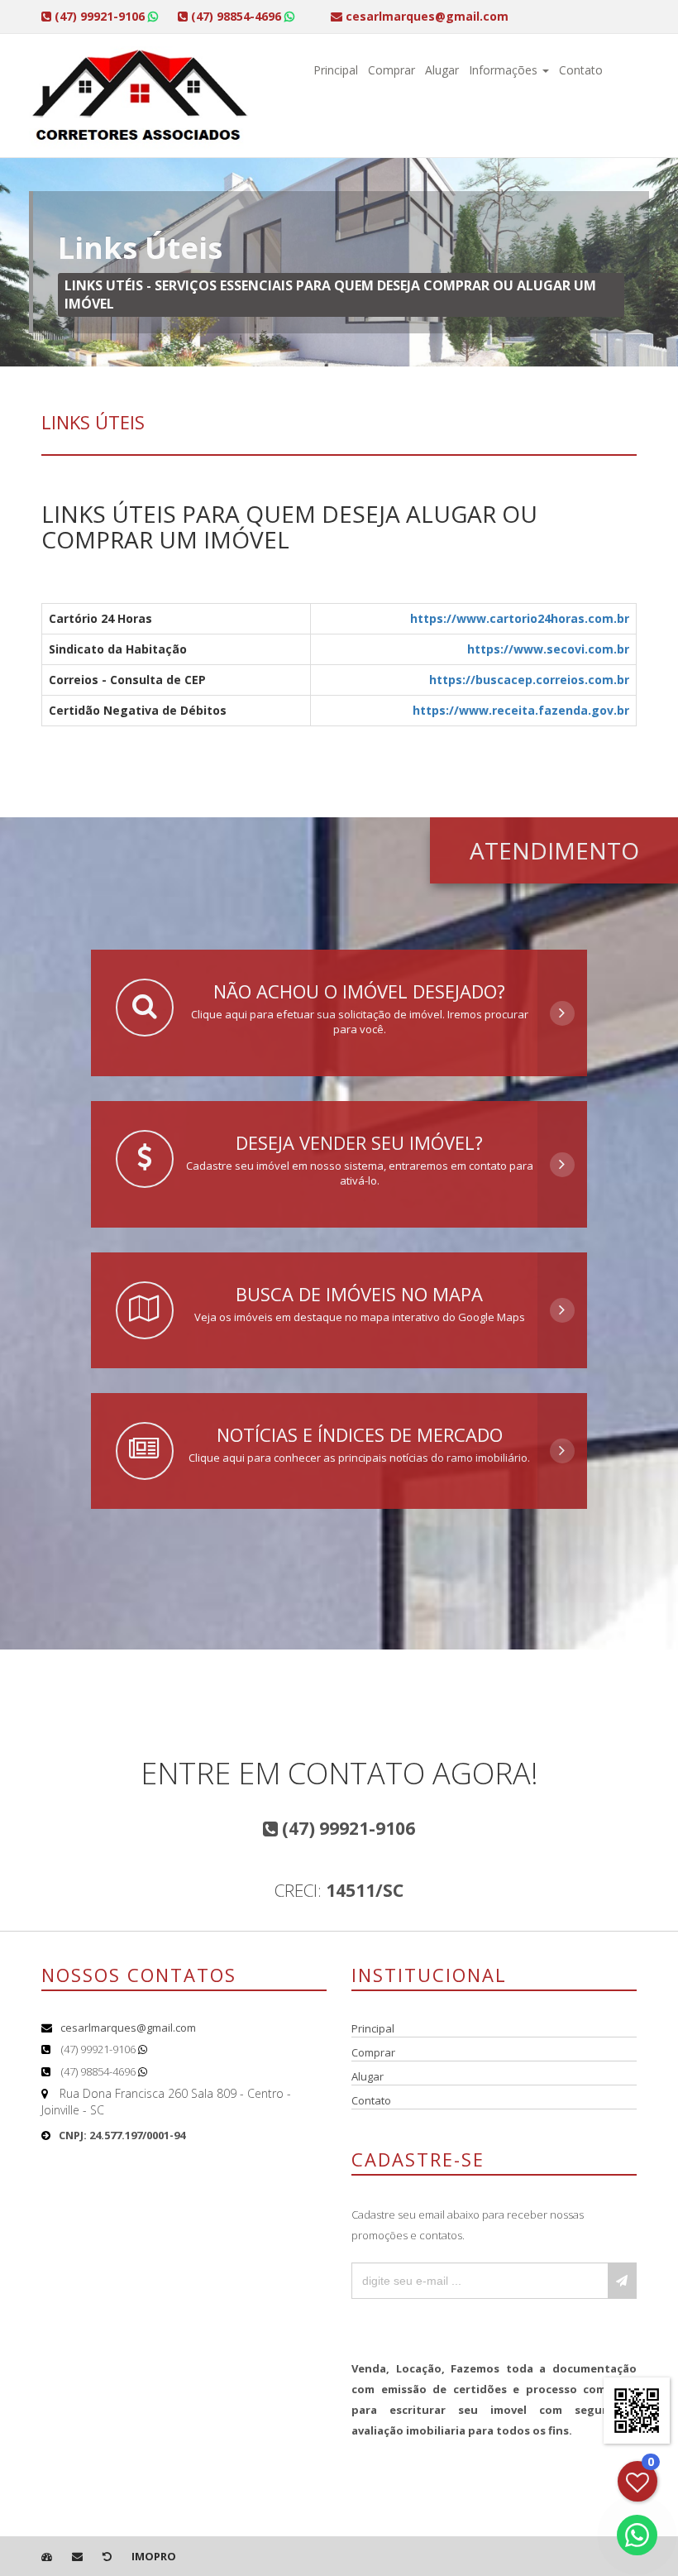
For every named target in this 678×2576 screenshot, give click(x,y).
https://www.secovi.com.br (548, 649)
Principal (336, 70)
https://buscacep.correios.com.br (529, 680)
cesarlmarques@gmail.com (128, 2028)
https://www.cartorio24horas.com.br (520, 618)
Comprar (392, 70)
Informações (505, 70)
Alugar (442, 70)
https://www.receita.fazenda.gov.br (521, 710)
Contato (581, 70)
